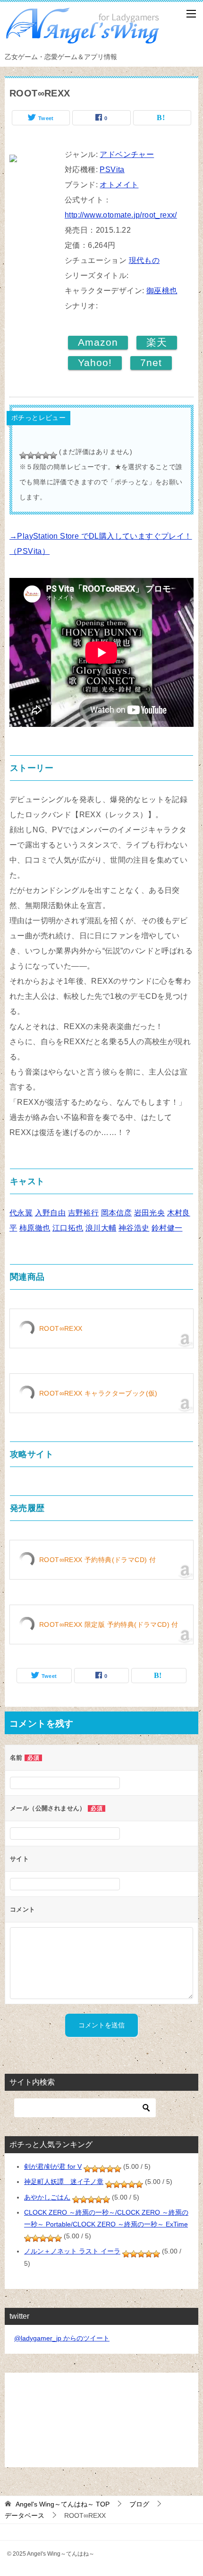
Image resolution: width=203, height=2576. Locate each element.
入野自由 (51, 1213)
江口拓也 (68, 1228)
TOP (63, 2504)
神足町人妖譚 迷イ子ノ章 (64, 2182)
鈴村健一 (167, 1228)
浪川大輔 (101, 1228)
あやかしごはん (47, 2197)
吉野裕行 (84, 1213)
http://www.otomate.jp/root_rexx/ (121, 215)
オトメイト (119, 185)
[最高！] (53, 455)
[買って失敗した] (23, 455)
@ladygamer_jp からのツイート (62, 2338)
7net (151, 362)
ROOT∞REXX (61, 1328)
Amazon (98, 342)
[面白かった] (46, 455)
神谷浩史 (134, 1228)
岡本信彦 (117, 1213)
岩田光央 (150, 1213)
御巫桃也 (162, 291)
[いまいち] (31, 455)
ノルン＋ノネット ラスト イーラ (72, 2251)
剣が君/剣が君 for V (53, 2166)
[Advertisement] (101, 2420)
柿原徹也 (35, 1228)
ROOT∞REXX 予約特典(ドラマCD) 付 (97, 1560)
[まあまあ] (38, 455)
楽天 (157, 342)
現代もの (144, 260)
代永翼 (21, 1213)
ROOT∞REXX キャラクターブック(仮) (98, 1393)
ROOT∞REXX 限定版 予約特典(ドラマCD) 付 (109, 1624)
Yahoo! (95, 362)
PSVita (112, 170)
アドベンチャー (127, 154)
